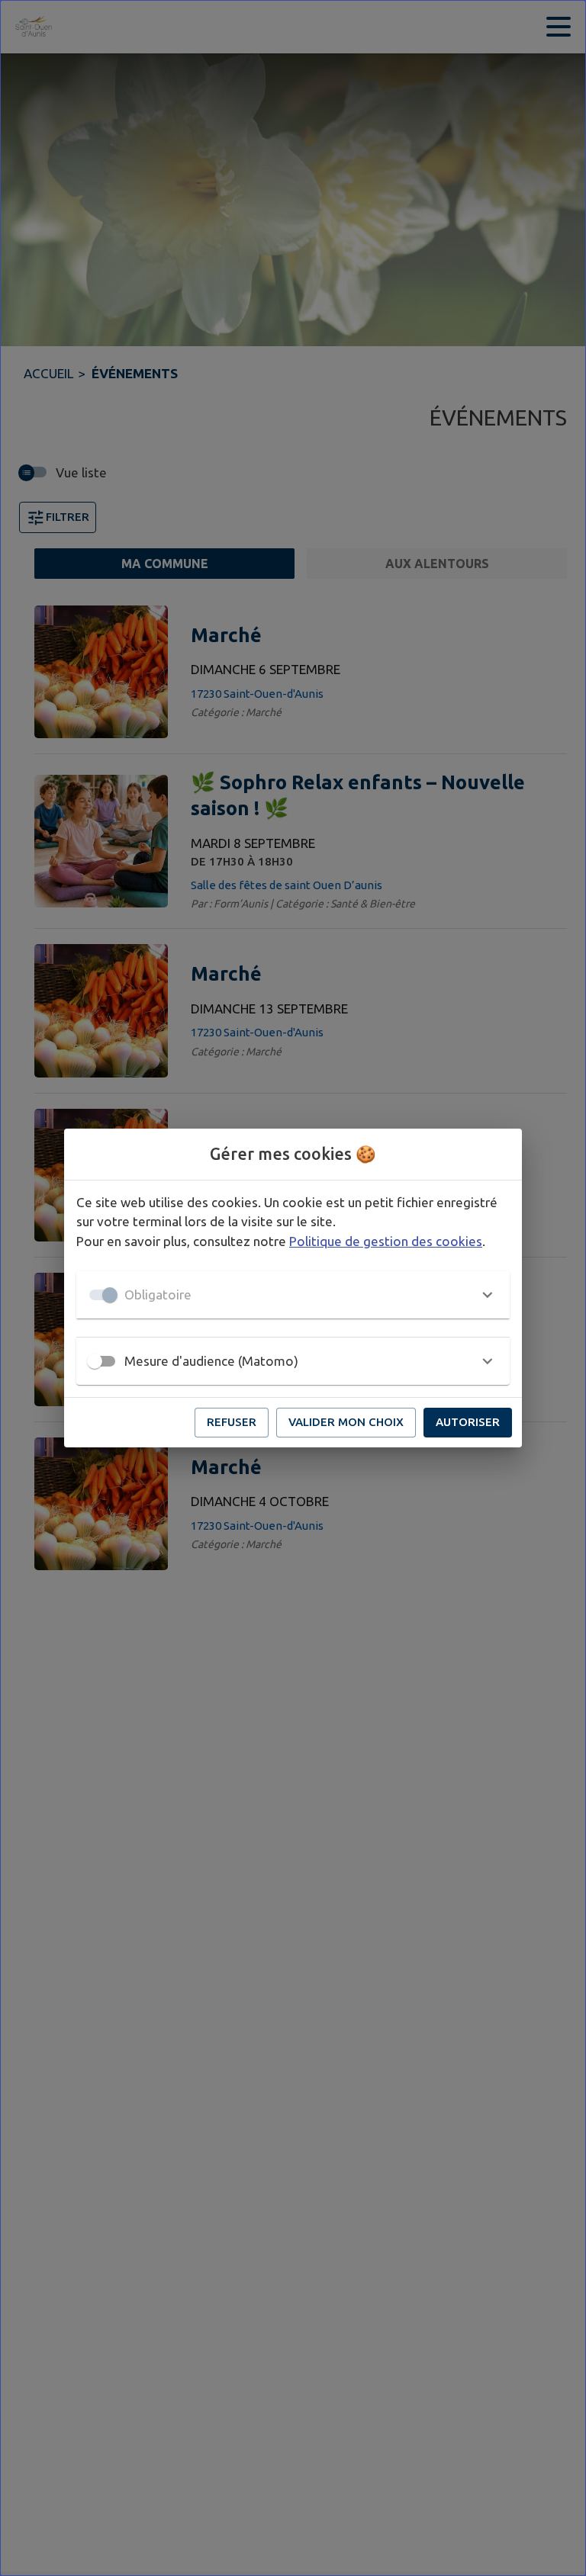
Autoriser (468, 1422)
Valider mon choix (346, 1422)
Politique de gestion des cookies (386, 1241)
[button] (293, 1295)
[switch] (95, 1361)
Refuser (232, 1422)
